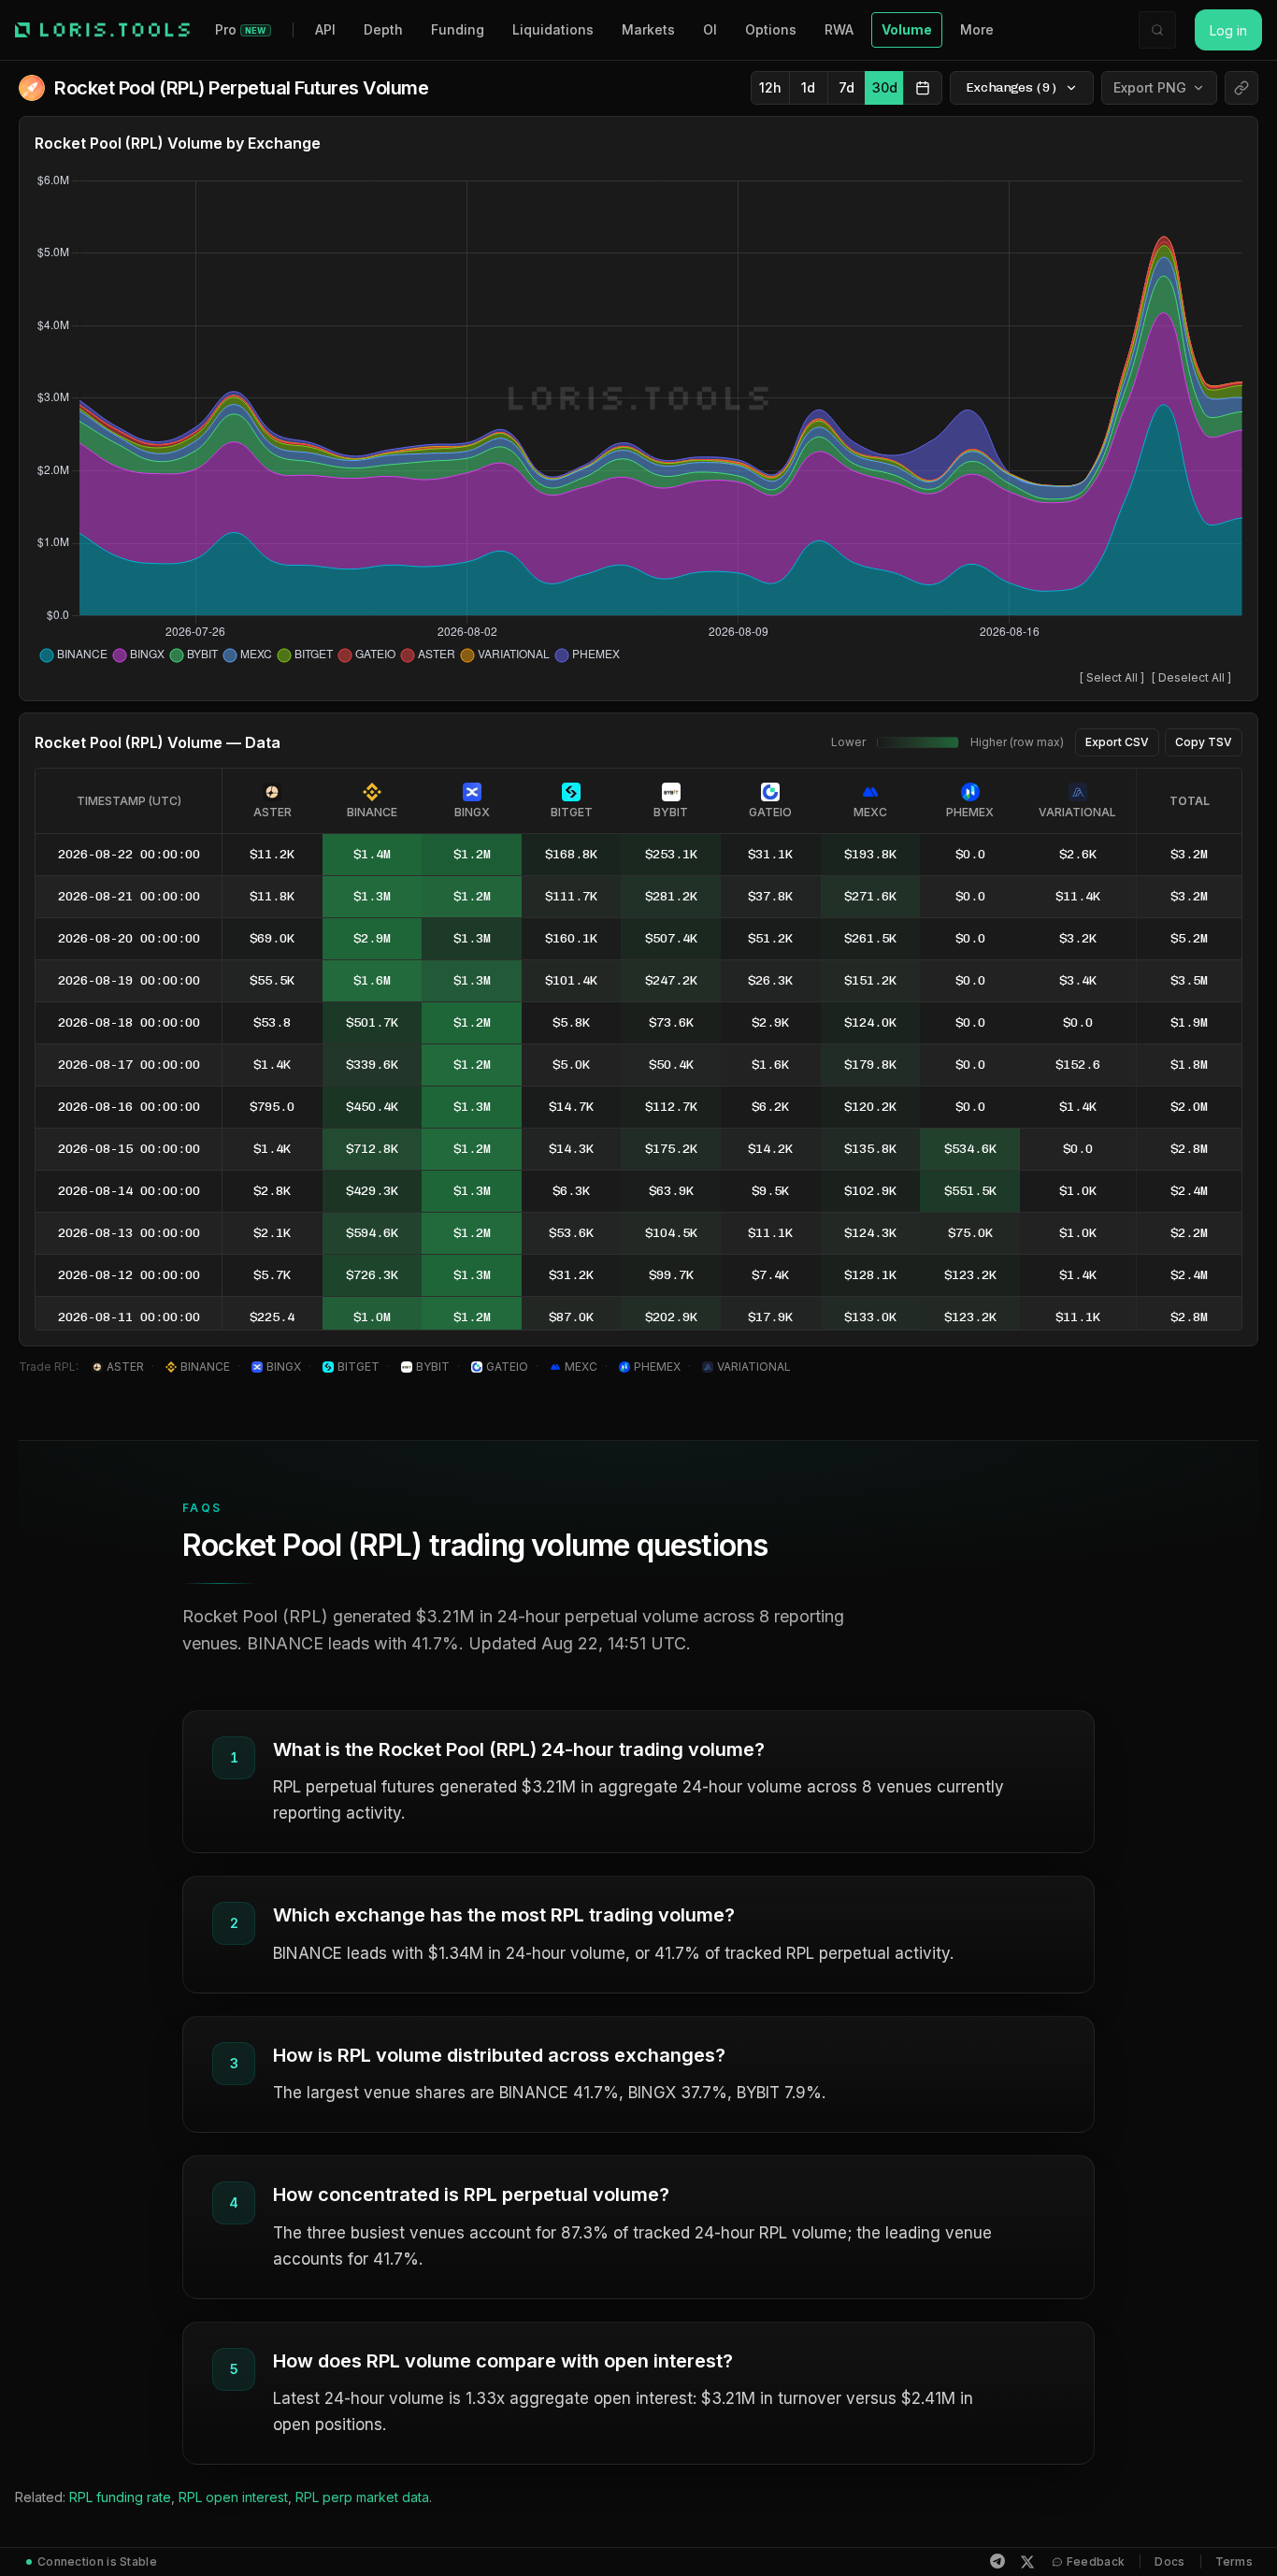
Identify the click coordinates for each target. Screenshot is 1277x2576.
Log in (1228, 30)
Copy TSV (1204, 742)
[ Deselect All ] (1191, 677)
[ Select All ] (1112, 677)
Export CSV (1117, 742)
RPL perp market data (362, 2497)
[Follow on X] (1027, 2562)
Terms (1234, 2562)
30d (885, 87)
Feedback (1096, 2562)
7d (847, 87)
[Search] (1157, 30)
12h (770, 87)
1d (808, 87)
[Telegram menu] (997, 2561)
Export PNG (1150, 87)
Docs (1169, 2562)
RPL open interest (233, 2497)
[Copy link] (1241, 88)
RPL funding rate (120, 2497)
